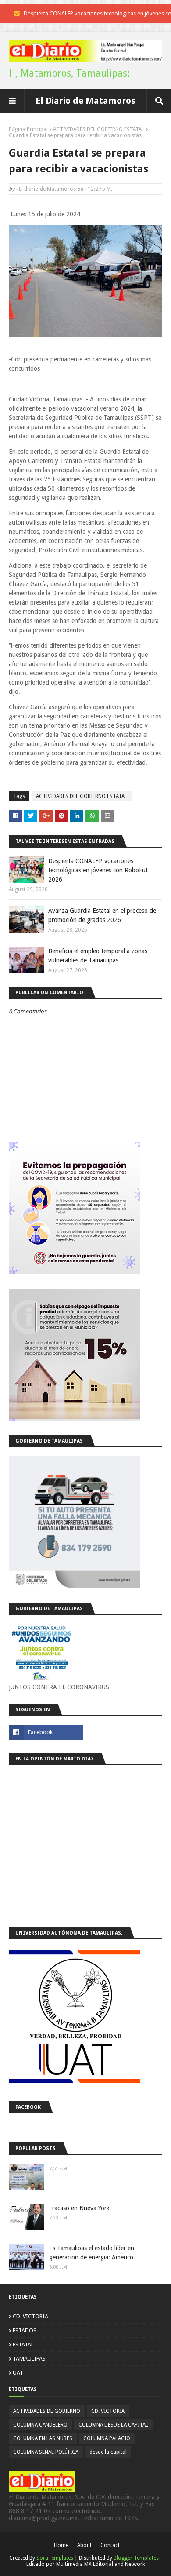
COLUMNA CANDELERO (40, 2425)
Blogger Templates (136, 2558)
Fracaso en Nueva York (79, 2208)
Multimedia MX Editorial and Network (101, 2564)
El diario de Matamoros (47, 189)
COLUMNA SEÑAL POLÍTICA (46, 2452)
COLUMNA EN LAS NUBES (43, 2438)
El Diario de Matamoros (85, 101)
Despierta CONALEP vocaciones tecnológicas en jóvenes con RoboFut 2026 (98, 870)
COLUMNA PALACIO (107, 2438)
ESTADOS (25, 2330)
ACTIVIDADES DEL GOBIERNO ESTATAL (99, 129)
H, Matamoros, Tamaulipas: (69, 73)
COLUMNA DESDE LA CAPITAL (113, 2425)
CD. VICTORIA (30, 2316)
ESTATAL (23, 2345)
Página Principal (28, 129)
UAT (18, 2373)
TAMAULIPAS (29, 2359)
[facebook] (46, 1732)
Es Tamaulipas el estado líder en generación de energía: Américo (92, 2253)
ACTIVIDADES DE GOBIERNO (47, 2411)
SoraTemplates (55, 2558)
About (84, 2545)
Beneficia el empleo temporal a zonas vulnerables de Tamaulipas (98, 956)
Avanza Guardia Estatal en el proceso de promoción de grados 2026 (102, 915)
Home (61, 2545)
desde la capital (108, 2452)
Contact (110, 2545)
